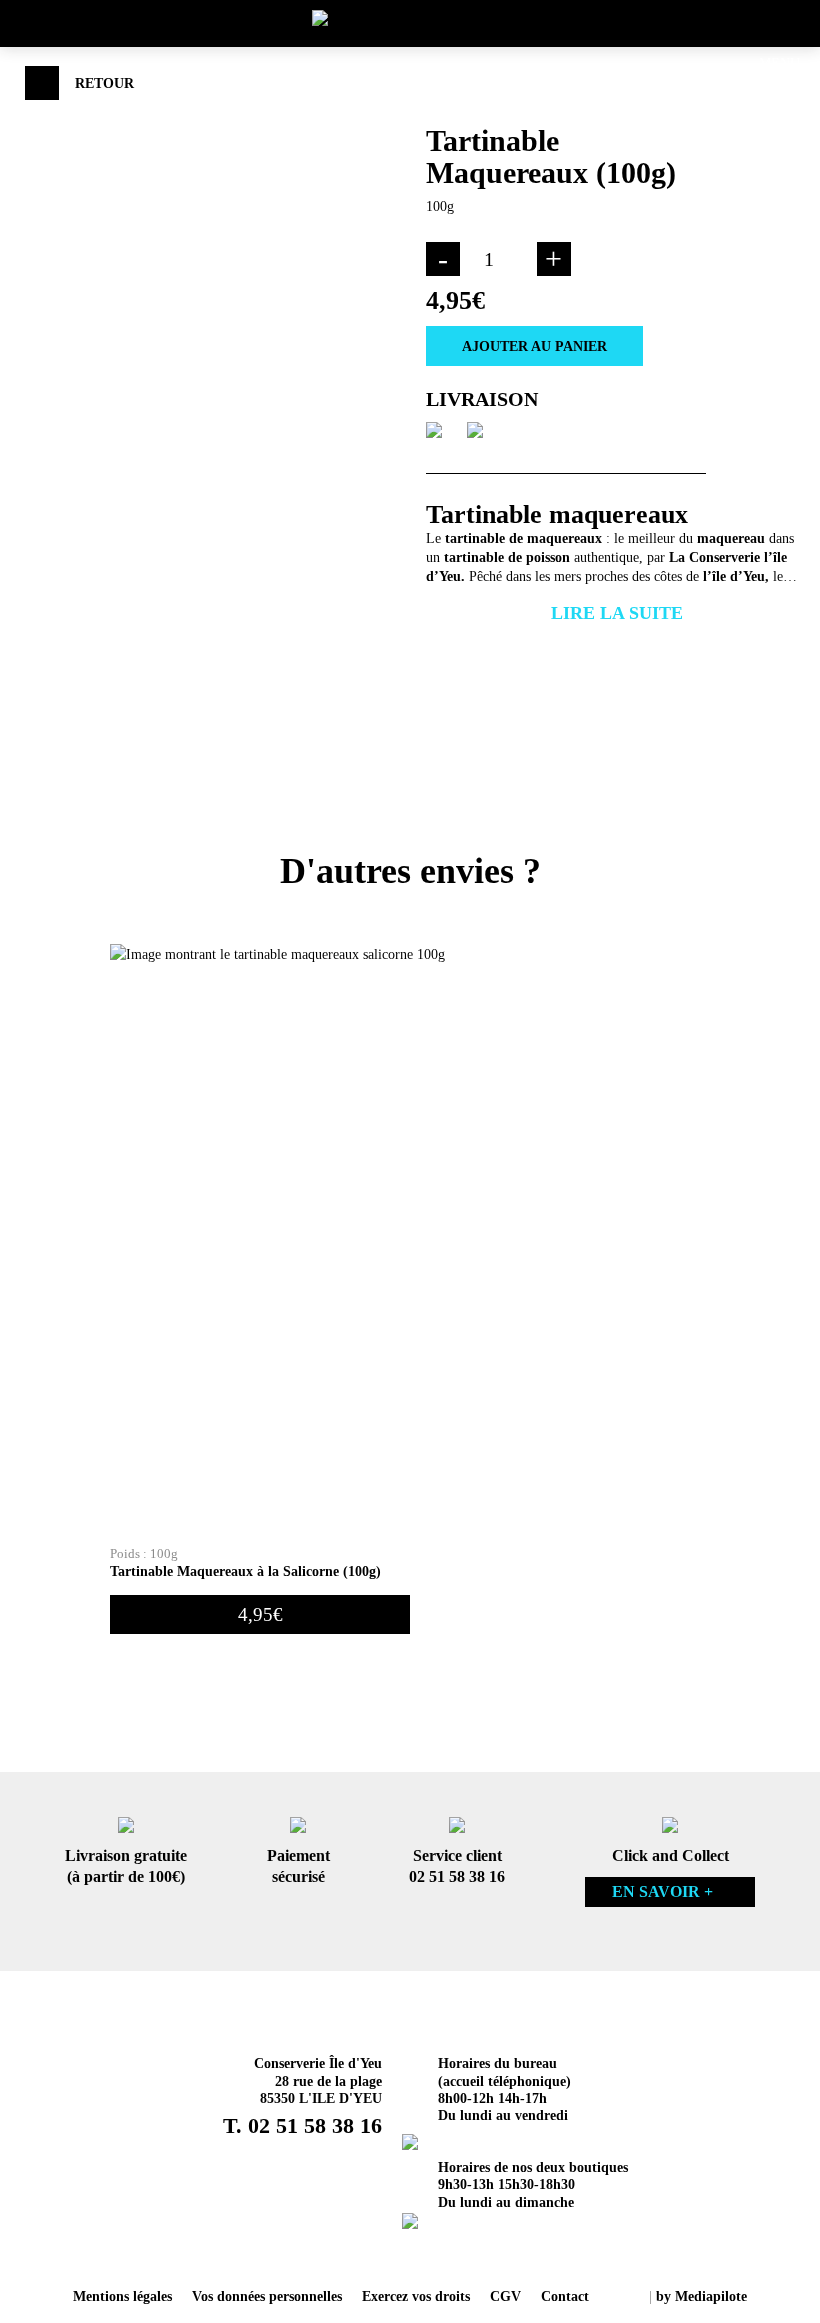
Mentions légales (122, 2296)
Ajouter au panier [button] (640, 1614)
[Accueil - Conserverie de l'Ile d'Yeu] (410, 21)
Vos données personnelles (267, 2296)
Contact (565, 2296)
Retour (104, 83)
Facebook (436, 2253)
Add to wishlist (708, 345)
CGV (505, 2296)
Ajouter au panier (534, 346)
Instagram (384, 2253)
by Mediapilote (701, 2296)
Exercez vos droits (416, 2296)
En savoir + (662, 1891)
